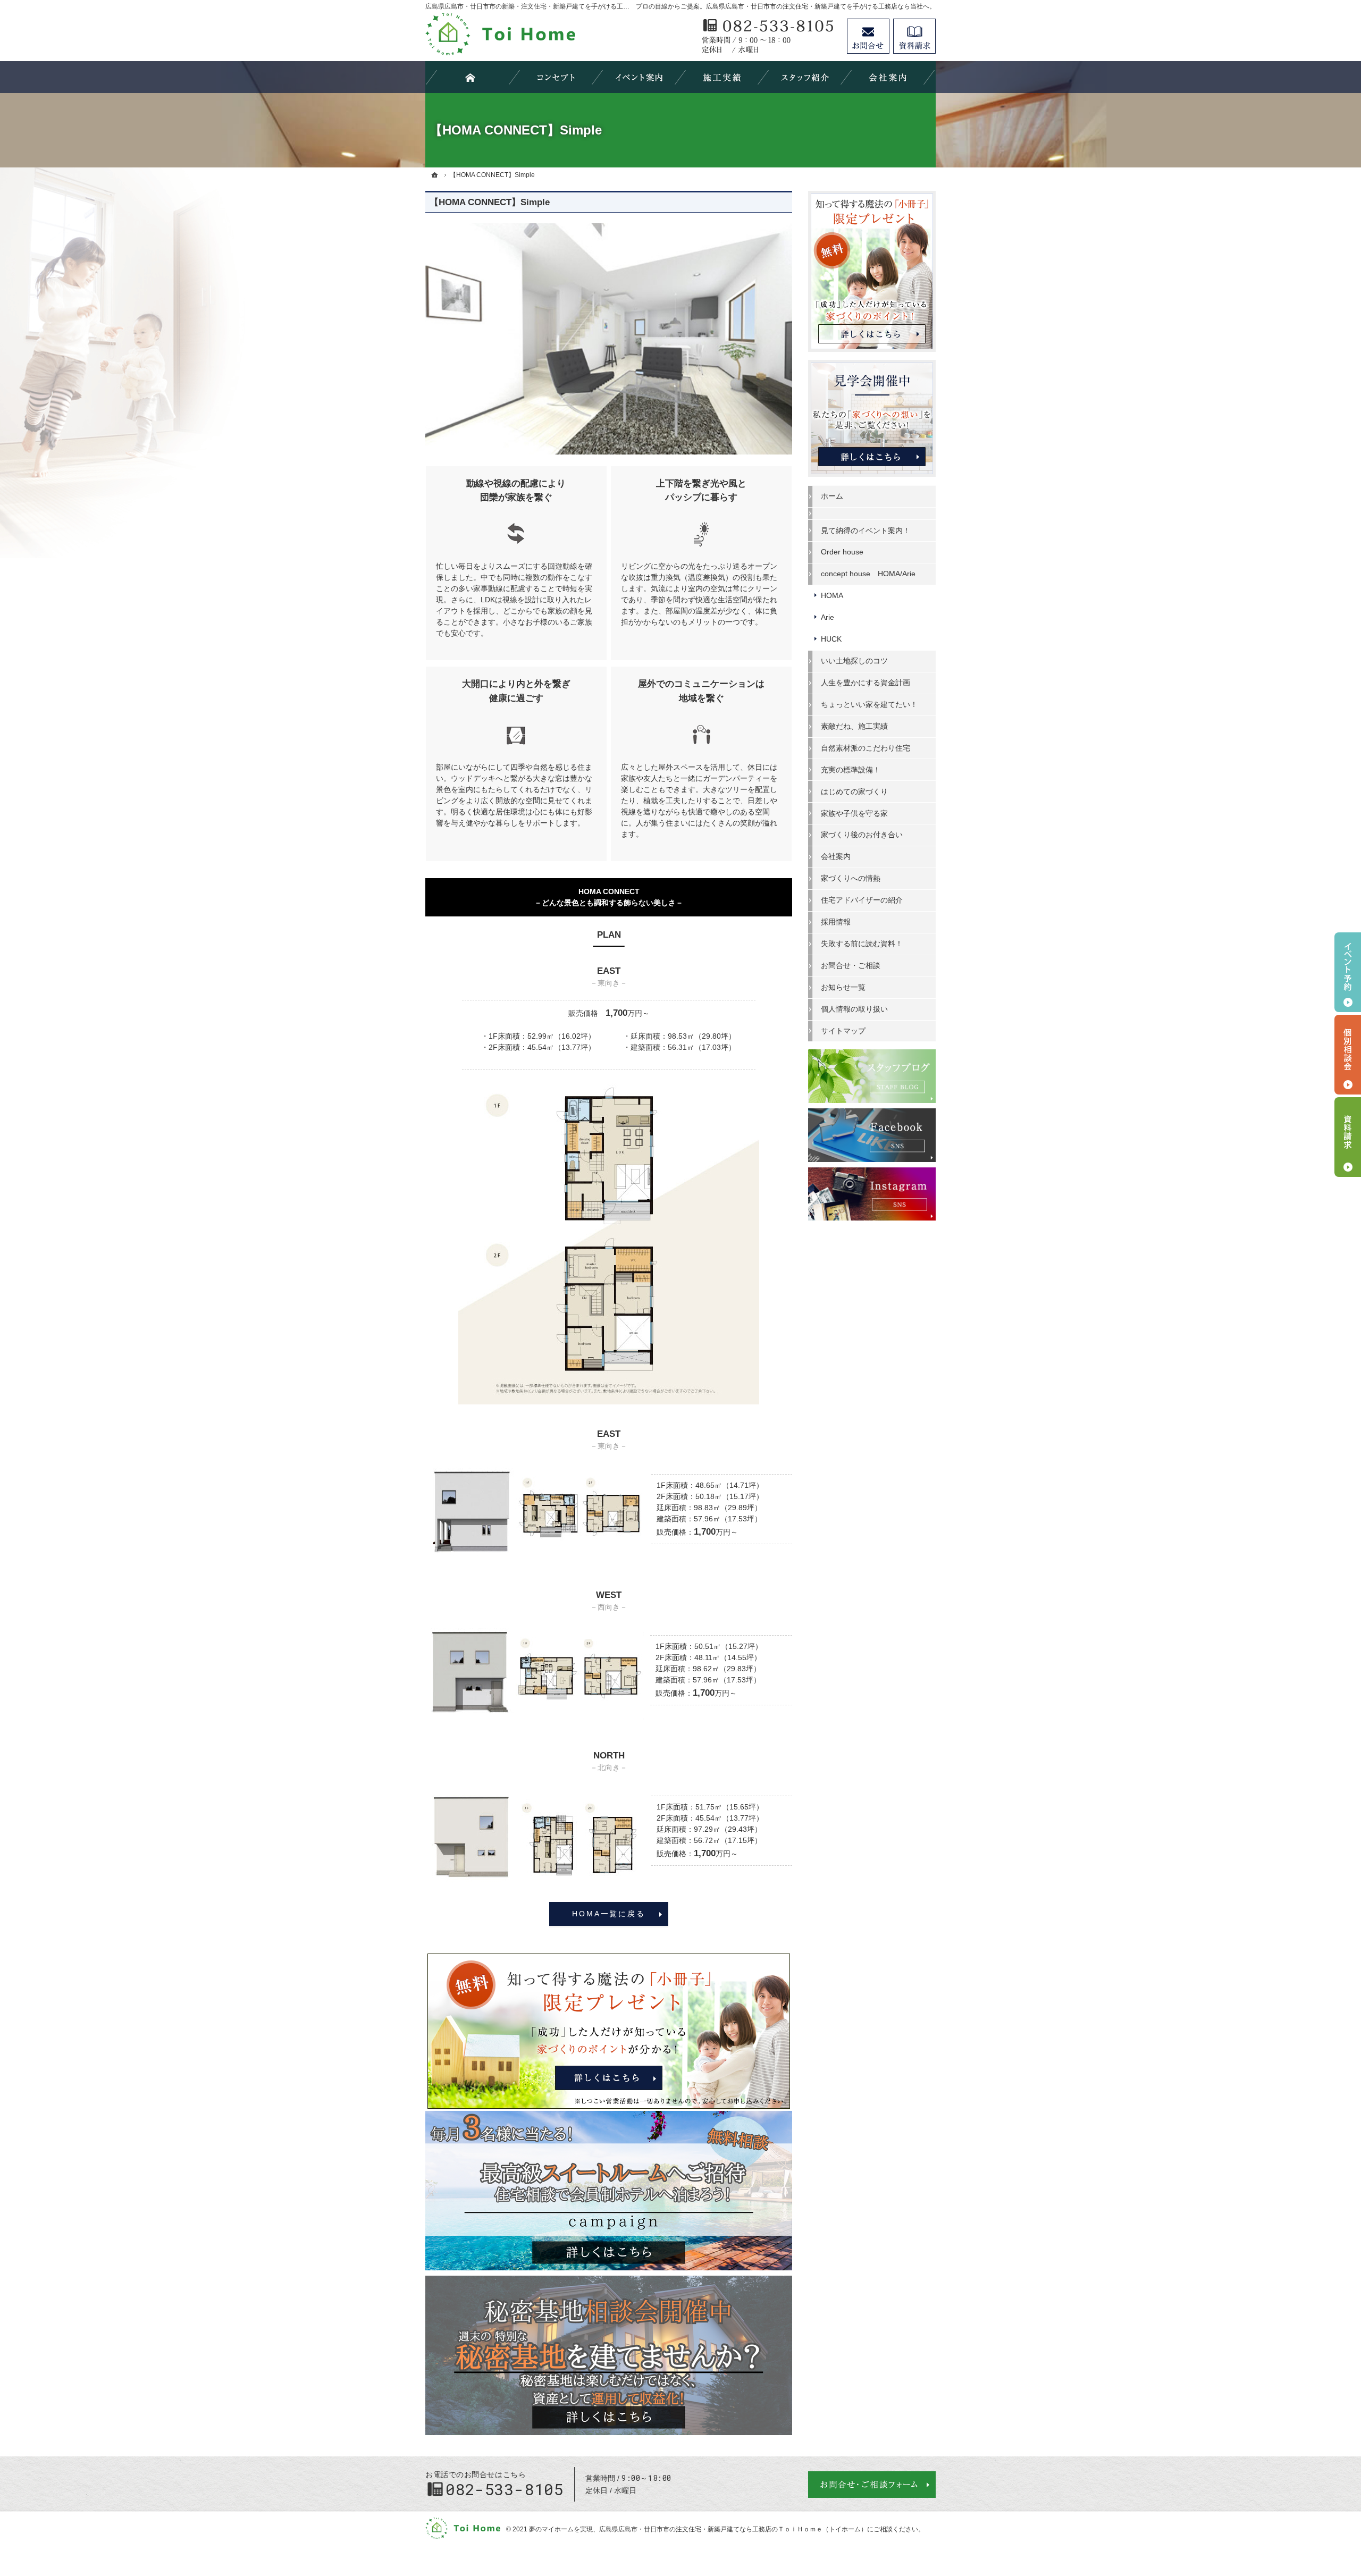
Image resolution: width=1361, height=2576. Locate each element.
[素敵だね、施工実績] (722, 77)
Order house (842, 552)
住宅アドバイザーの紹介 (862, 900)
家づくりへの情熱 (851, 878)
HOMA (832, 595)
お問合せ (868, 36)
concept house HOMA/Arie (868, 574)
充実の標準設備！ (851, 770)
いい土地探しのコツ (854, 661)
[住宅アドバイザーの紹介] (805, 77)
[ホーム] (435, 175)
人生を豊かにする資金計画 (866, 683)
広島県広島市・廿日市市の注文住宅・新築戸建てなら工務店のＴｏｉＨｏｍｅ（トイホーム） (733, 2529)
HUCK (831, 639)
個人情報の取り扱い (854, 1009)
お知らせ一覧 (843, 987)
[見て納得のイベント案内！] (639, 77)
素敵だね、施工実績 (854, 726)
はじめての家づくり (854, 792)
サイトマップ (843, 1031)
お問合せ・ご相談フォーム (872, 2485)
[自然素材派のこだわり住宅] (556, 77)
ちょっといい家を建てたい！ (869, 704)
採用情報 (836, 922)
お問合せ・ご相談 (851, 965)
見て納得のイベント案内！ (866, 531)
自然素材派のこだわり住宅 (866, 748)
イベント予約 (1348, 972)
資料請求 (914, 36)
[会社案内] (888, 77)
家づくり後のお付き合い (862, 835)
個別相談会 (1348, 1055)
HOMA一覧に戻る (608, 1914)
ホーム (832, 496)
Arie (827, 617)
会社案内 (836, 856)
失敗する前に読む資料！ (862, 944)
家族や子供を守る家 (854, 813)
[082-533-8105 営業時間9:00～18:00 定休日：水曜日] (769, 36)
